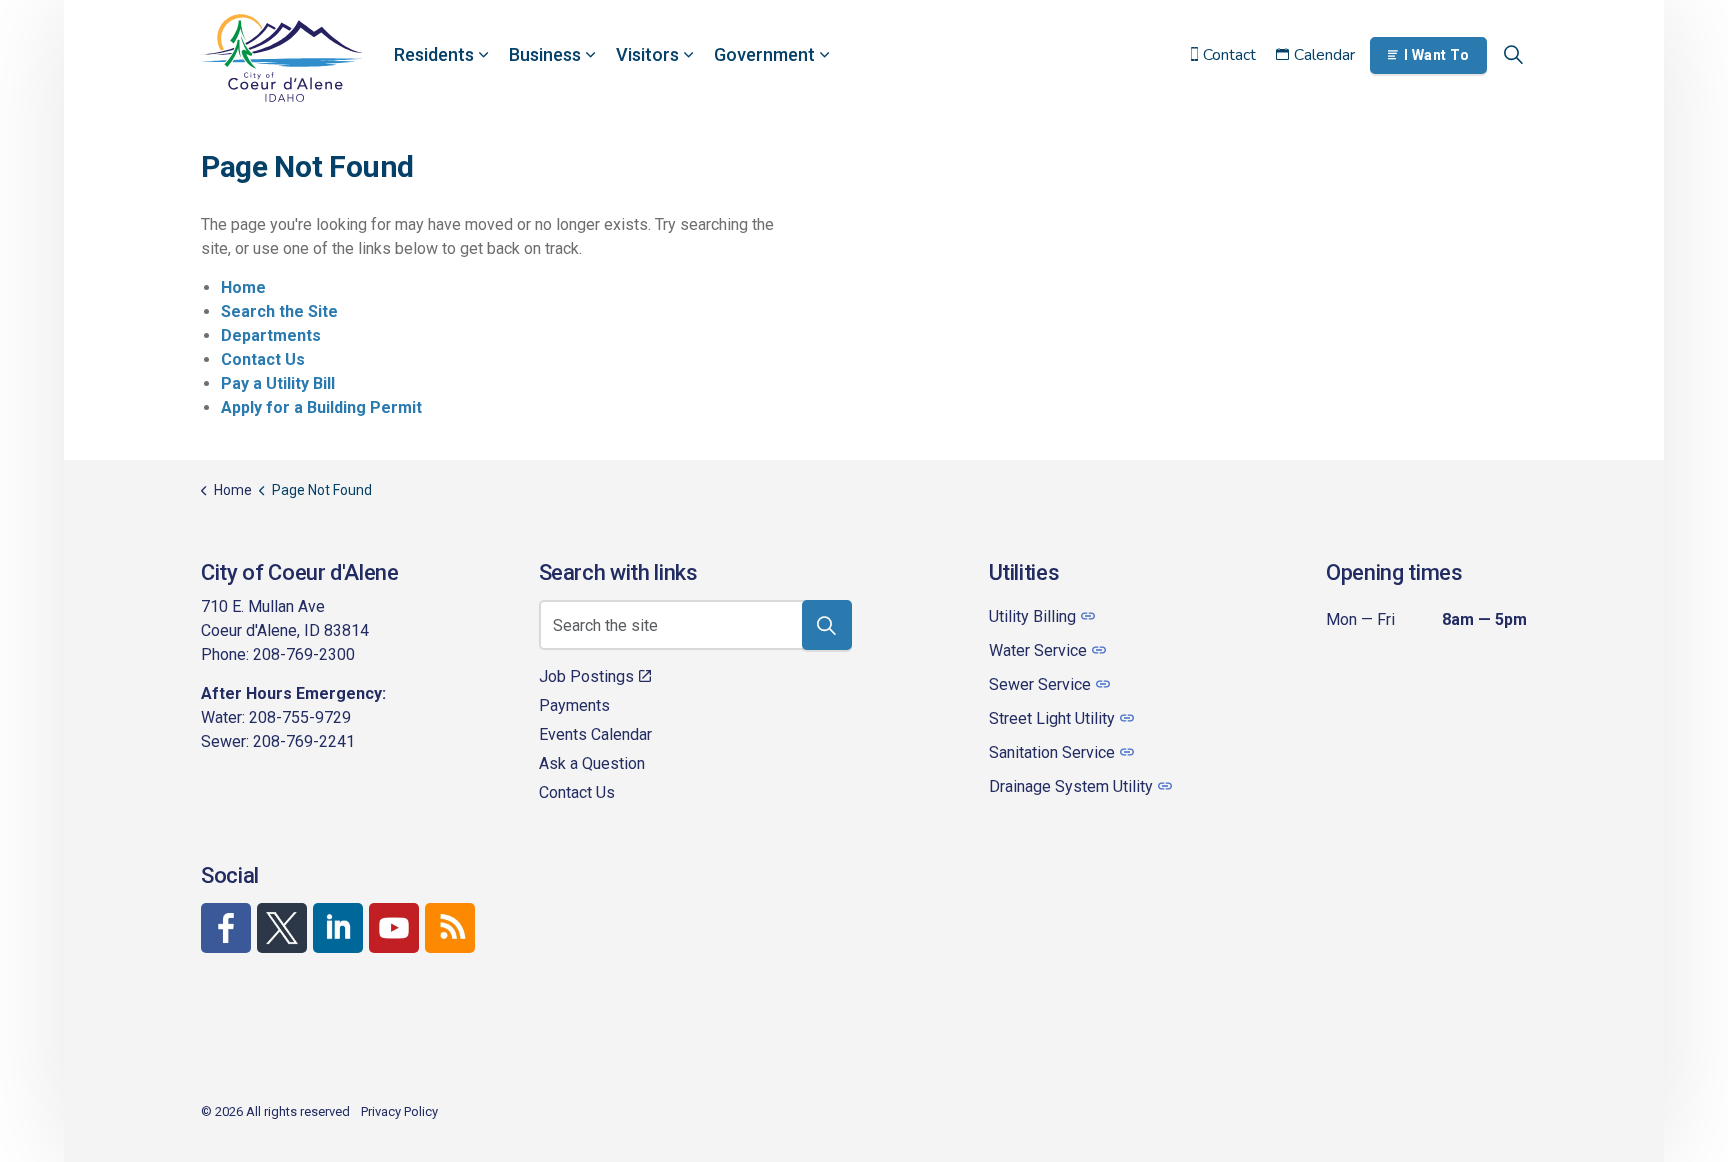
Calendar (1324, 55)
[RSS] (450, 928)
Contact (1229, 55)
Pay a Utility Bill (278, 383)
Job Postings (586, 676)
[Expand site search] (1513, 55)
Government (764, 54)
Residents (434, 54)
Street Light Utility (1052, 718)
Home (243, 287)
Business (545, 54)
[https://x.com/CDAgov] (282, 928)
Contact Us (263, 359)
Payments (574, 705)
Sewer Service (1040, 684)
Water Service (1038, 650)
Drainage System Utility (1071, 786)
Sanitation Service (1052, 752)
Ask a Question (592, 763)
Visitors (647, 54)
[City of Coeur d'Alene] (281, 57)
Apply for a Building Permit (321, 407)
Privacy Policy (399, 1111)
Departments (271, 335)
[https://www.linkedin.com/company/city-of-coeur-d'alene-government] (338, 928)
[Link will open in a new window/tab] (226, 928)
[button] (827, 625)
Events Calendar (595, 734)
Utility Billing (1032, 616)
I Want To (1437, 55)
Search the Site (279, 311)
